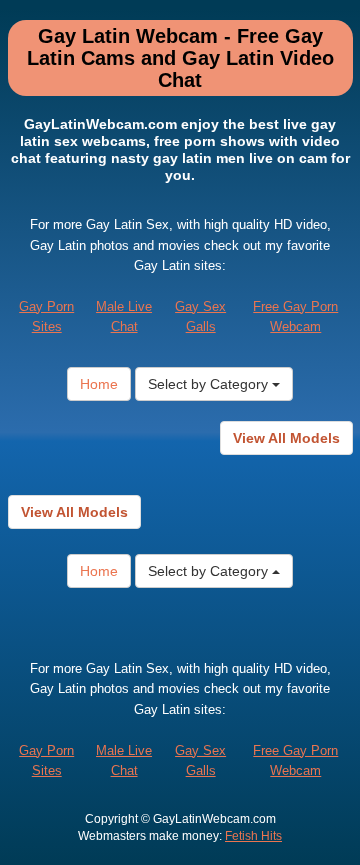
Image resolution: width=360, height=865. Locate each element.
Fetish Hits (253, 836)
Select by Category (210, 384)
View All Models (286, 438)
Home (99, 384)
